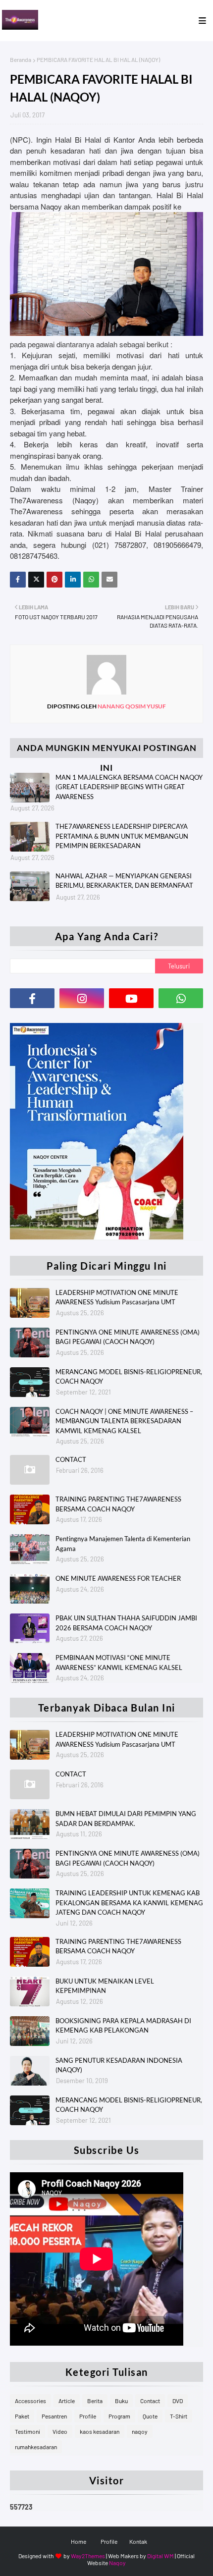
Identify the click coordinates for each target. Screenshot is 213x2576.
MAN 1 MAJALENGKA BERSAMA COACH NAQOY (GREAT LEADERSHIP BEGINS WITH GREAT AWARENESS (129, 787)
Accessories (30, 2401)
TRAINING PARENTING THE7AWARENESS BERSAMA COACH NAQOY (118, 1504)
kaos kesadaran (100, 2431)
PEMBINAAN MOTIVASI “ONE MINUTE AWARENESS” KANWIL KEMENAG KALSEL (119, 1663)
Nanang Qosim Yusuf (131, 706)
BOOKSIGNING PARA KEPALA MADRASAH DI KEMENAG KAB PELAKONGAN (123, 2026)
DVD (178, 2401)
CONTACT (71, 1459)
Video (60, 2431)
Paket (22, 2416)
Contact (150, 2401)
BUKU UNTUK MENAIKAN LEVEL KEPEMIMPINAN (105, 1986)
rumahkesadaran (36, 2447)
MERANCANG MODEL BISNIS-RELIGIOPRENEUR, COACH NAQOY (129, 1377)
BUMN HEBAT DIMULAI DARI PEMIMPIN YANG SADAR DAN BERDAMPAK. (126, 1819)
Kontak (138, 2541)
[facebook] (32, 998)
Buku (121, 2401)
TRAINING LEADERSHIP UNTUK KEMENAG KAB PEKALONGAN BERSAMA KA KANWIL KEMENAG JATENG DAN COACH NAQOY (129, 1903)
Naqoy (117, 2563)
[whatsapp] (181, 998)
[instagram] (82, 998)
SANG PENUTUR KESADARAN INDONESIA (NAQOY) (119, 2065)
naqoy (140, 2431)
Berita (95, 2401)
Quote (150, 2416)
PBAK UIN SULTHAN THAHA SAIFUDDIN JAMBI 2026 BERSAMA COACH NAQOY (126, 1623)
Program (119, 2416)
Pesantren (54, 2416)
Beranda (21, 59)
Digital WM (160, 2556)
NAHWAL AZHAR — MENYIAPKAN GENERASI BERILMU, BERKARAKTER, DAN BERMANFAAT (124, 881)
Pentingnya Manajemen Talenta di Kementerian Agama (123, 1544)
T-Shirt (179, 2416)
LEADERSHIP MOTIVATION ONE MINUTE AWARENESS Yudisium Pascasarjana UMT (117, 1297)
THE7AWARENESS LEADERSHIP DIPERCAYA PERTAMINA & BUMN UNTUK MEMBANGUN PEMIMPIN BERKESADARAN (122, 836)
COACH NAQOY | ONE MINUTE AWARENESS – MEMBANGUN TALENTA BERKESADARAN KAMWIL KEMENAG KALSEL (124, 1421)
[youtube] (131, 998)
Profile (88, 2416)
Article (67, 2401)
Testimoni (27, 2431)
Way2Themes (88, 2556)
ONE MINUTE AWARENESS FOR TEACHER (118, 1578)
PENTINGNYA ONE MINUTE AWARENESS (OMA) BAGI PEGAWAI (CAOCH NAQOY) (128, 1337)
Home (79, 2541)
